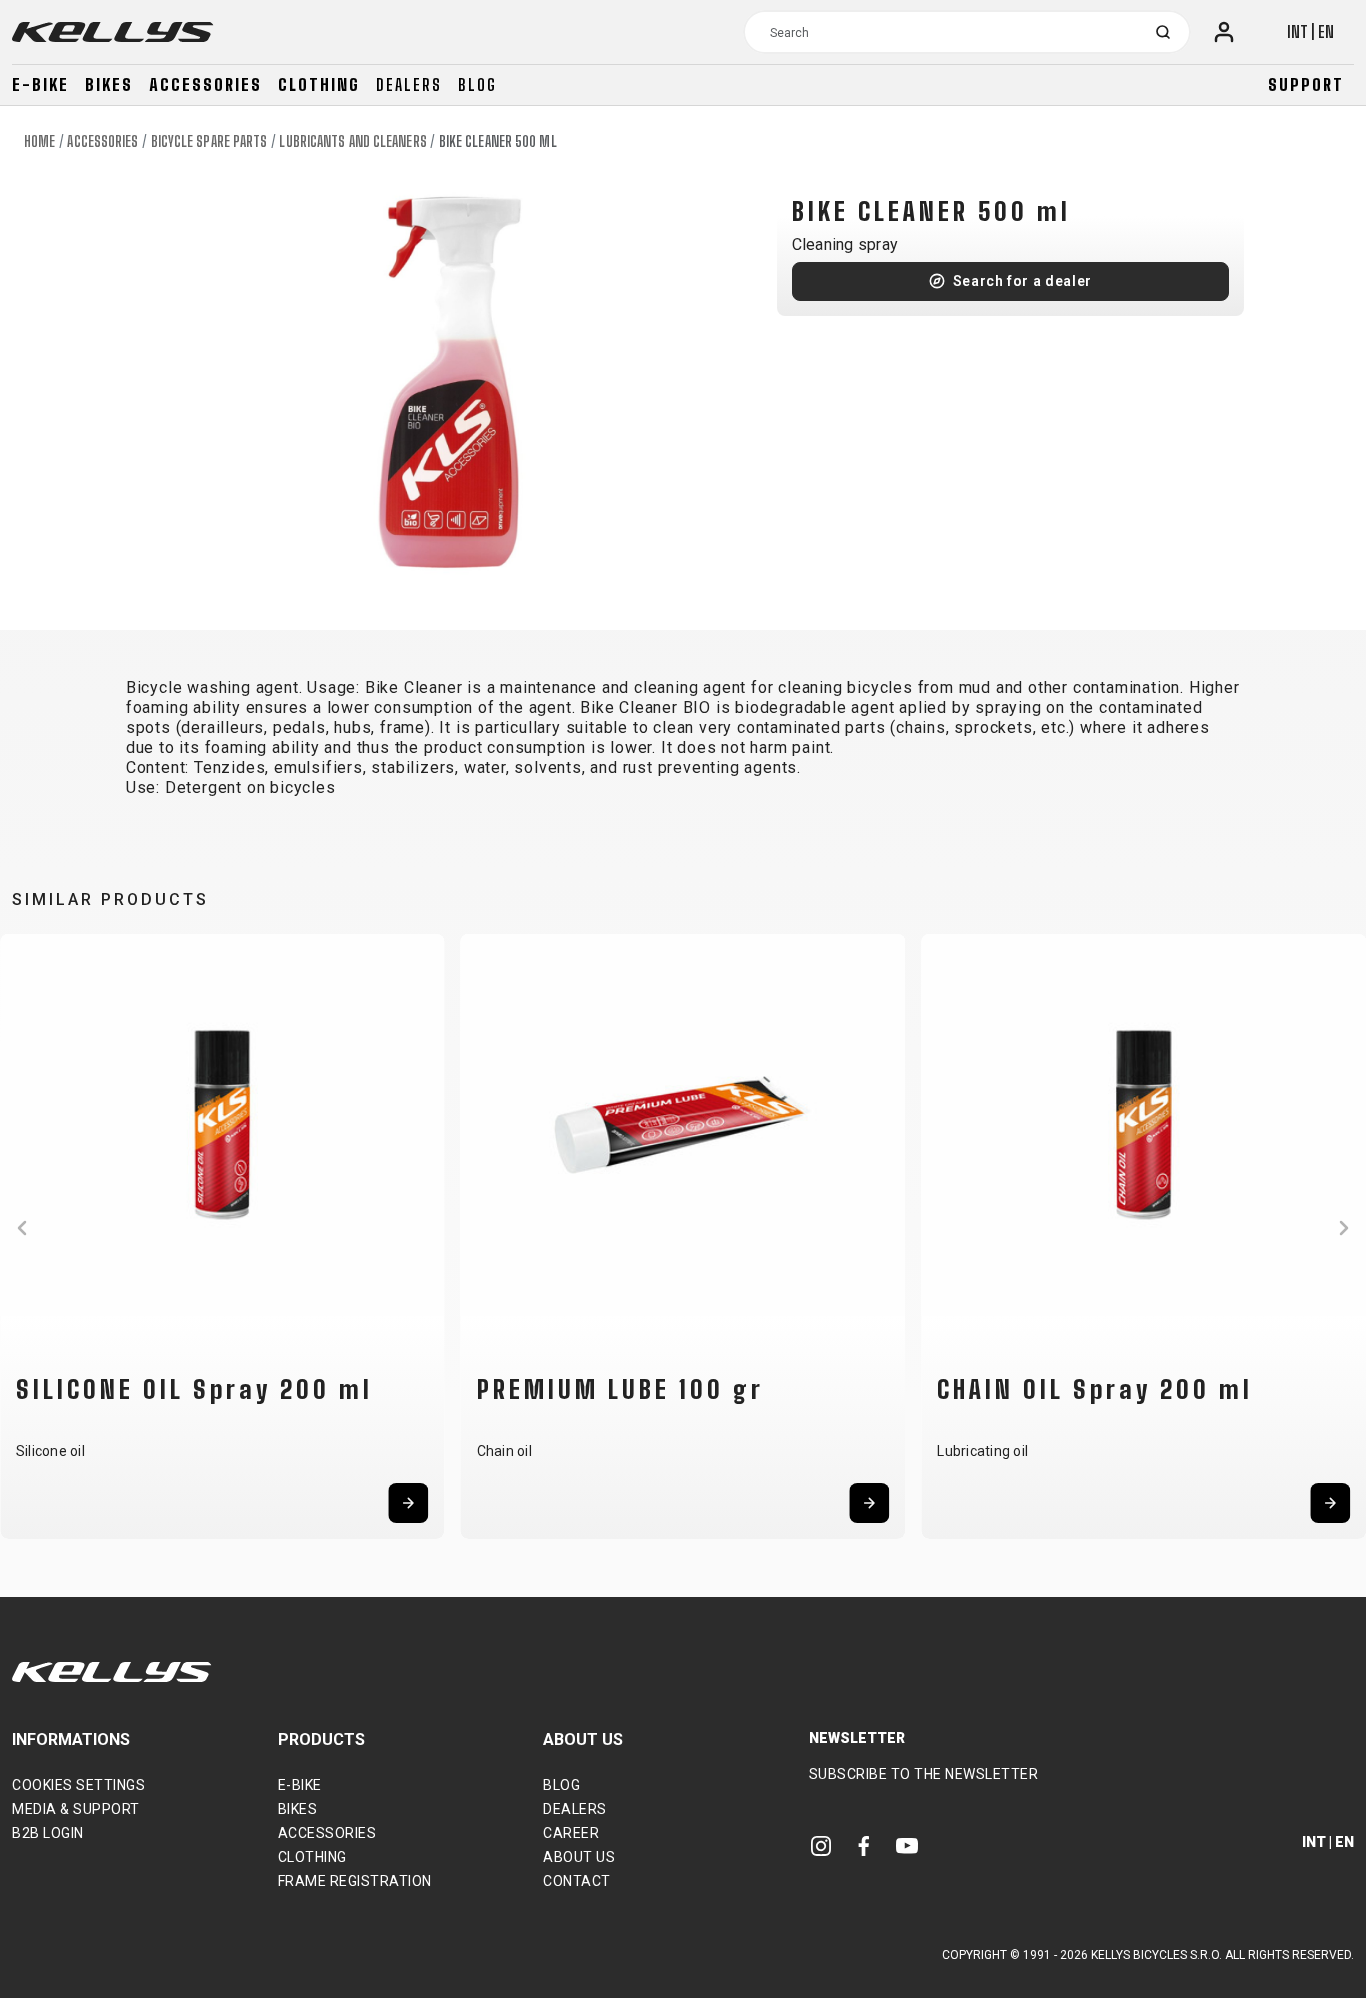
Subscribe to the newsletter (924, 1774)
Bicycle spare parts (209, 141)
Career (571, 1833)
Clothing (319, 84)
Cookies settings (78, 1785)
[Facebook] (864, 1845)
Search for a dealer (1022, 281)
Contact (577, 1881)
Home (39, 141)
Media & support (76, 1809)
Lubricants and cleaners (352, 141)
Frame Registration (355, 1881)
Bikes (109, 84)
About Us (579, 1857)
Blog (477, 84)
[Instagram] (821, 1845)
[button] (22, 1228)
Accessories (205, 84)
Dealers (409, 84)
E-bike (40, 84)
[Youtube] (907, 1845)
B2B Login (48, 1833)
